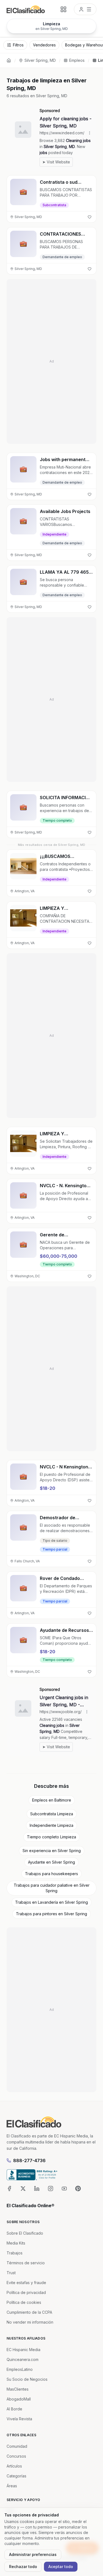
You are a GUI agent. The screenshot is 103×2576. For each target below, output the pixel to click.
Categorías (16, 2476)
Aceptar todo (61, 2567)
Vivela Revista (19, 2419)
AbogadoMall (19, 2399)
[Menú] (85, 9)
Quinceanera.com (23, 2359)
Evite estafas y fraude (26, 2283)
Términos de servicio (26, 2263)
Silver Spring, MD (40, 60)
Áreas (12, 2486)
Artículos (14, 2466)
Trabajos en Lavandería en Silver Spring (51, 1902)
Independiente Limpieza (51, 1825)
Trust (11, 2273)
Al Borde (14, 2409)
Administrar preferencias (33, 2554)
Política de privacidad (26, 2292)
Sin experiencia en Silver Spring (52, 1851)
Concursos (16, 2456)
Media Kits (16, 2243)
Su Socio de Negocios (27, 2379)
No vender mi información (30, 2322)
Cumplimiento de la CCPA (29, 2312)
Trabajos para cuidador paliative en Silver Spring (52, 1888)
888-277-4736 (29, 2160)
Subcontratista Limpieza (52, 1814)
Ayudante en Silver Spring (51, 1862)
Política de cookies (24, 2302)
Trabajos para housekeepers (51, 1874)
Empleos (77, 60)
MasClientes (18, 2389)
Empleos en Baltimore (52, 1800)
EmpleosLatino (20, 2369)
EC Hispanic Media (23, 2350)
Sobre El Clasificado (25, 2233)
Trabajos (15, 2253)
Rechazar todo (23, 2567)
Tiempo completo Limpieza (51, 1837)
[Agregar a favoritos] (90, 217)
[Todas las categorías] (63, 9)
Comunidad (17, 2446)
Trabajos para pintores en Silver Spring (51, 1914)
